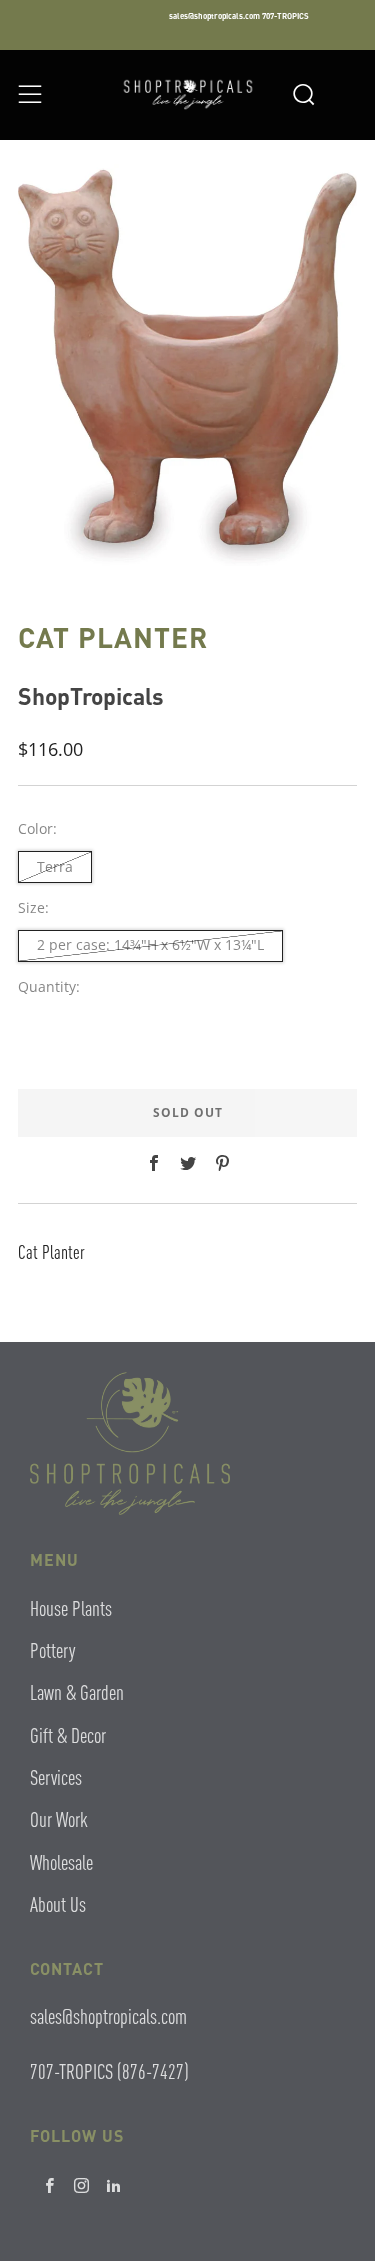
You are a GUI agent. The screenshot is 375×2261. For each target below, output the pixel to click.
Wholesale (61, 1861)
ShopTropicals (91, 695)
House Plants (71, 1607)
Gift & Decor (68, 1734)
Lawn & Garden (77, 1691)
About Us (58, 1903)
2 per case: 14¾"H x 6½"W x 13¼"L (150, 944)
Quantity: (49, 987)
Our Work (59, 1818)
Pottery (52, 1649)
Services (56, 1776)
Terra (55, 866)
